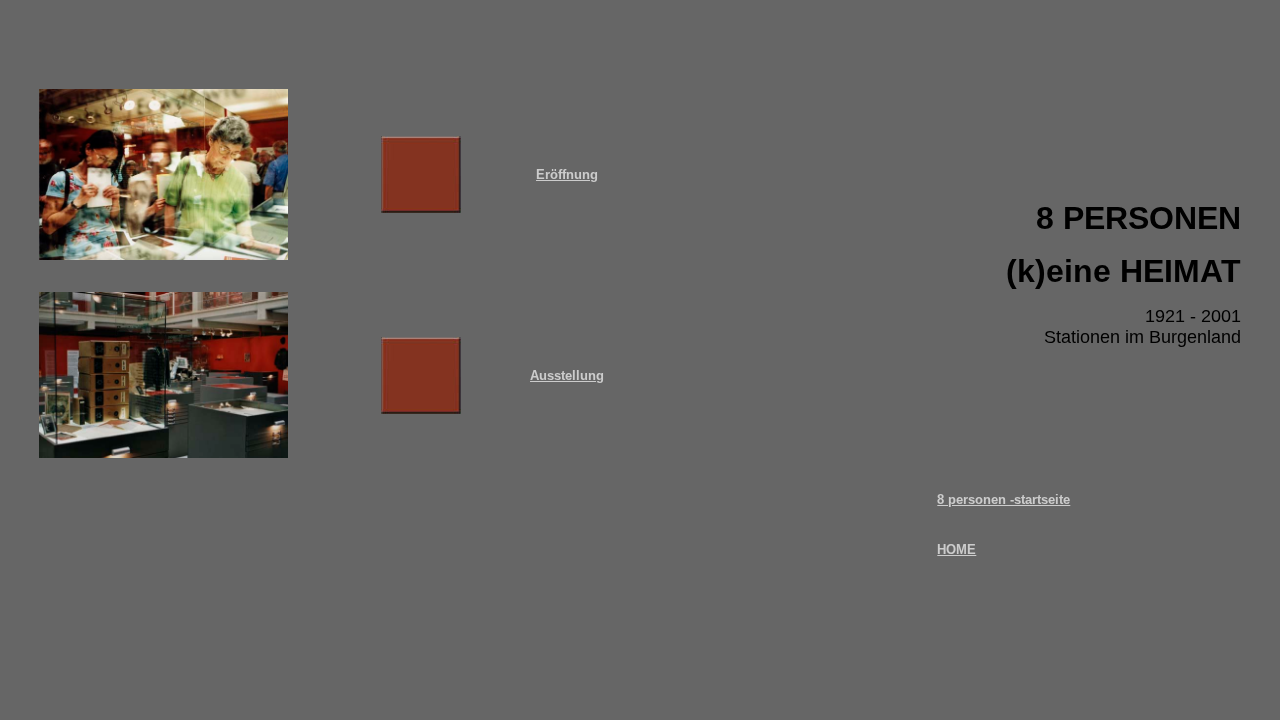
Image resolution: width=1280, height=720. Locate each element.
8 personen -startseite (1003, 499)
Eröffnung (567, 174)
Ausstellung (567, 375)
